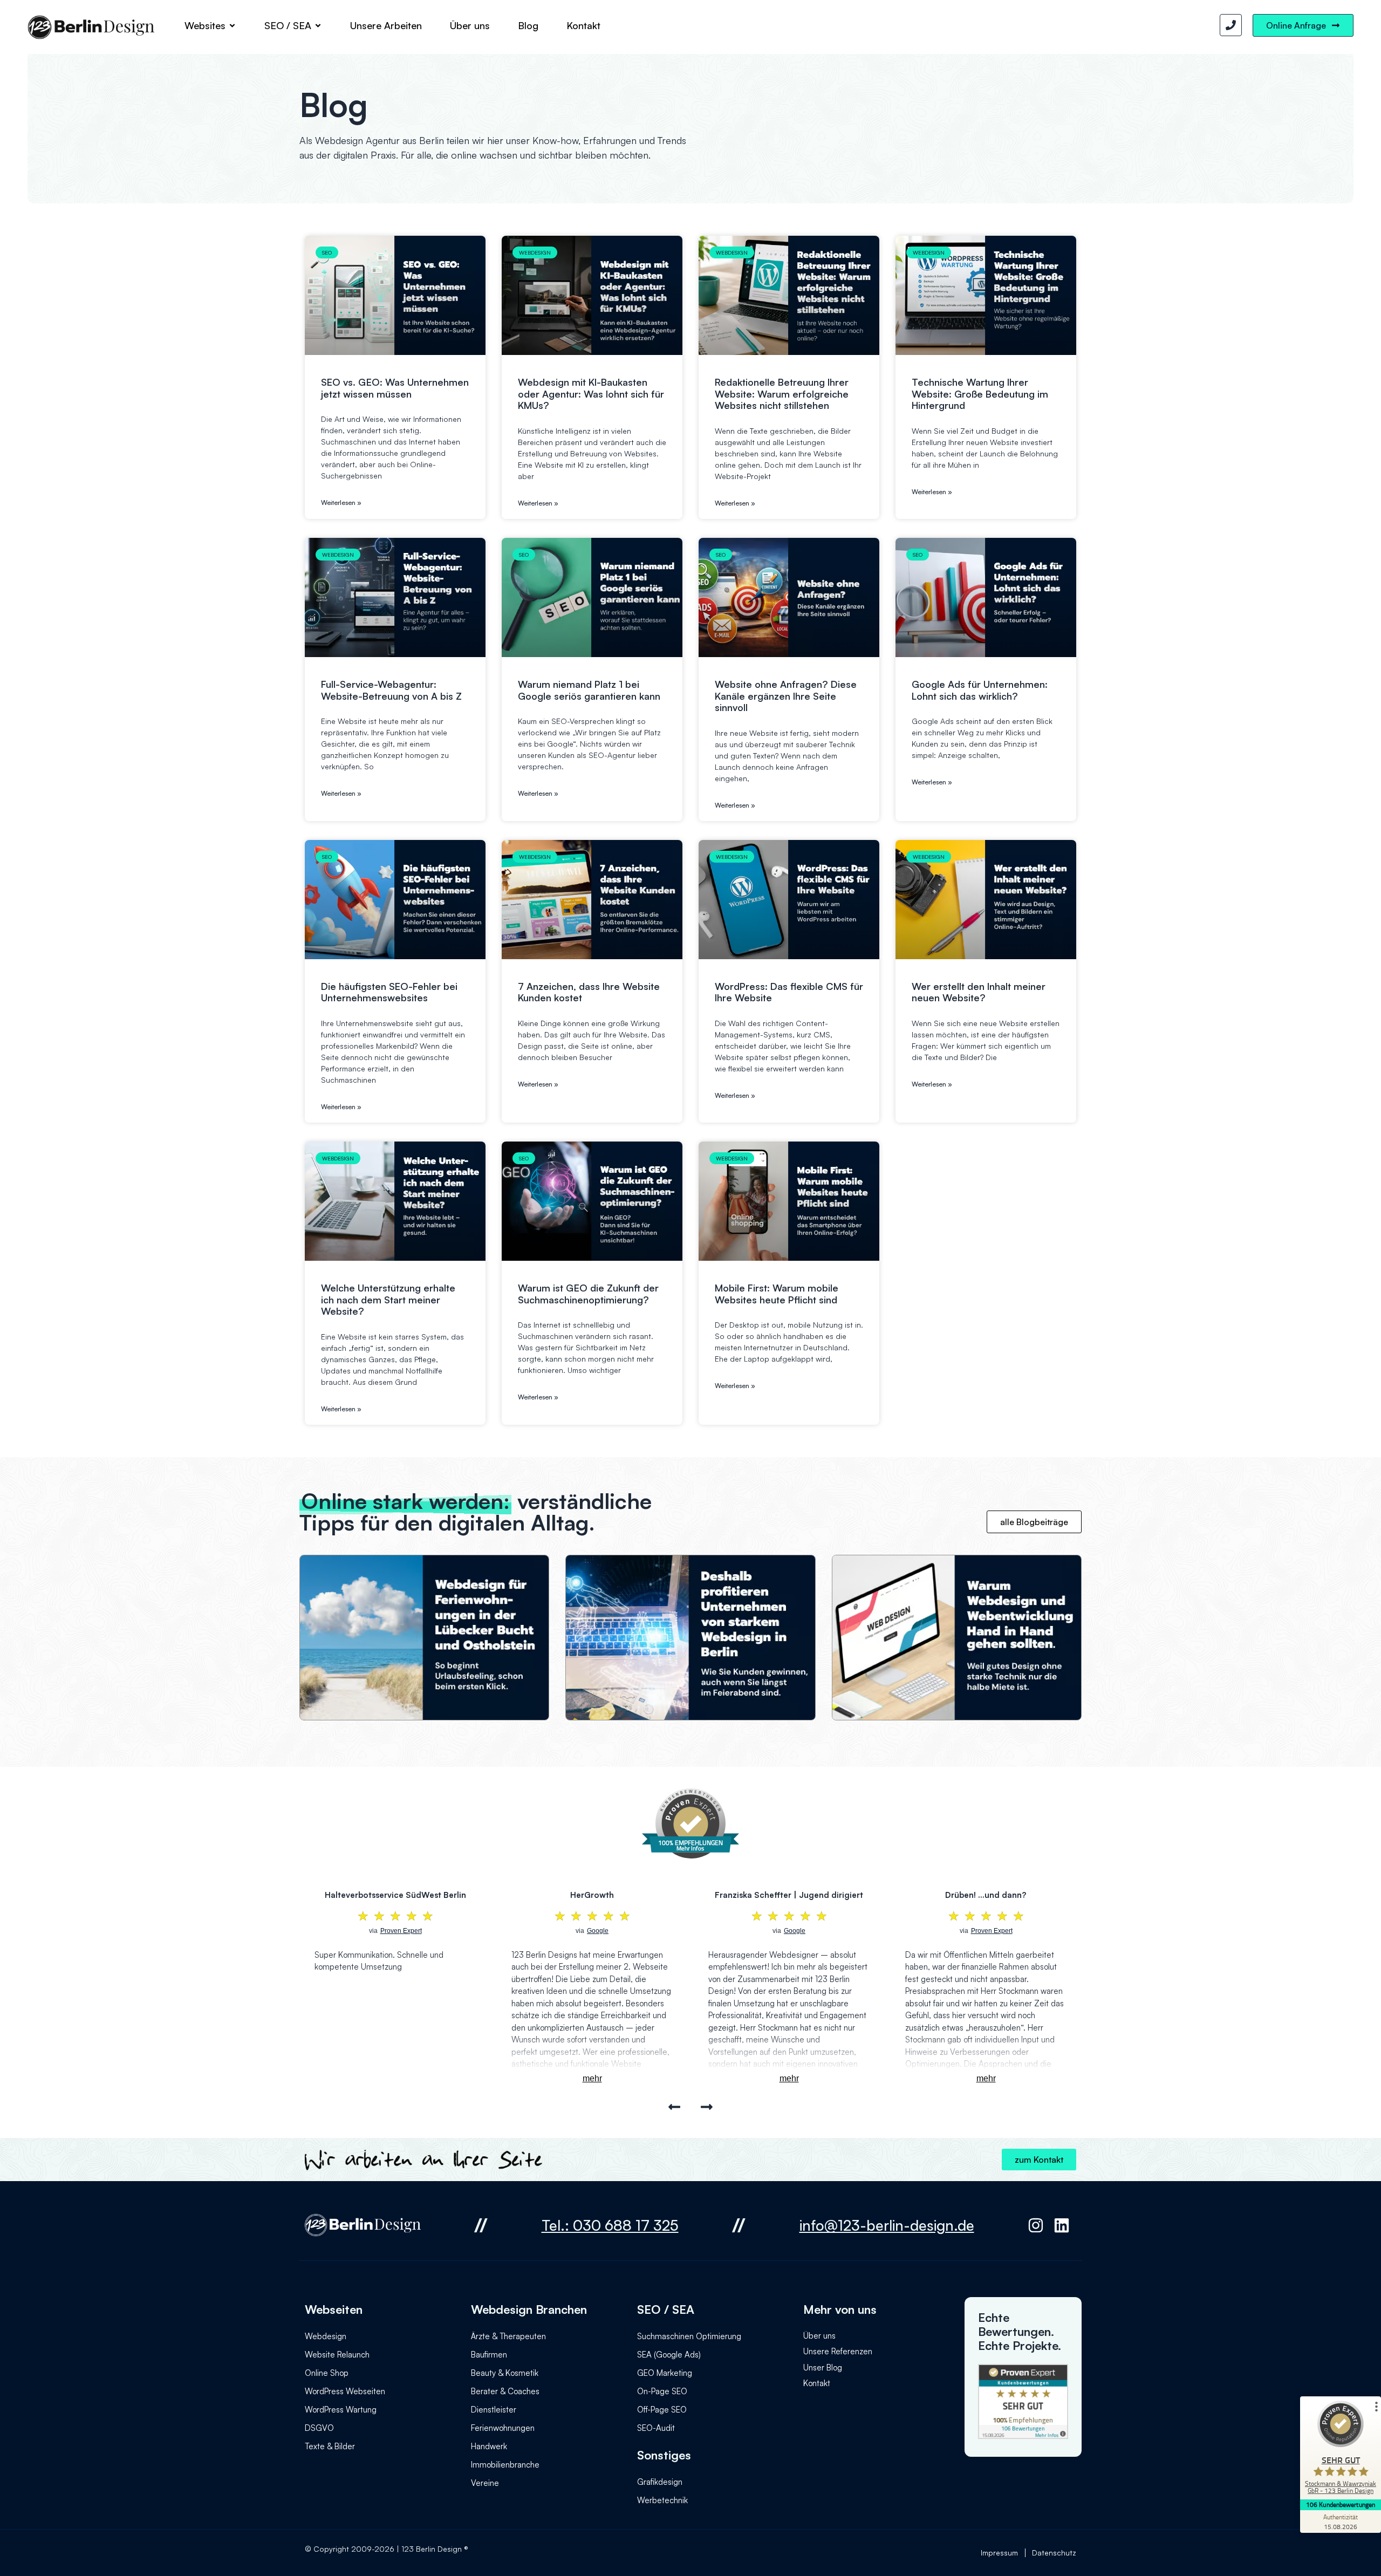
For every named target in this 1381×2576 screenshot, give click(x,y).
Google (598, 1931)
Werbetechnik (662, 2500)
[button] (675, 2107)
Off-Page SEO (662, 2410)
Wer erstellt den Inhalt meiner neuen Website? (979, 992)
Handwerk (489, 2446)
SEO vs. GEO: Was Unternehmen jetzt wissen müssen (395, 388)
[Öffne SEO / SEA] (318, 25)
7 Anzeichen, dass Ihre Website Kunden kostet (589, 992)
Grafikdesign (660, 2482)
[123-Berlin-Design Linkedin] (1065, 2225)
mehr (592, 2078)
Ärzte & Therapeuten (508, 2336)
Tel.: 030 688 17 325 (610, 2225)
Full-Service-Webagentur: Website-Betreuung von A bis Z (391, 690)
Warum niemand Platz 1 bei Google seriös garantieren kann (589, 690)
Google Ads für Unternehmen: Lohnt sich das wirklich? (980, 690)
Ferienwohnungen (503, 2428)
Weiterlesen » (341, 503)
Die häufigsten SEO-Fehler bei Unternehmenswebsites (389, 992)
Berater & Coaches (505, 2391)
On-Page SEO (662, 2391)
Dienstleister (494, 2410)
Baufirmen (489, 2355)
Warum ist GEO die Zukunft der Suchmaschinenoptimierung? (588, 1294)
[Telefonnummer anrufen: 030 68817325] (1231, 25)
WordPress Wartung (341, 2410)
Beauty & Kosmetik (505, 2373)
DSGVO (319, 2428)
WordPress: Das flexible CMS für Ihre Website (789, 992)
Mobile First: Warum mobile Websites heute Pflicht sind (777, 1294)
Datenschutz (1054, 2553)
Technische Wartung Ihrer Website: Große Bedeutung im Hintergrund (980, 394)
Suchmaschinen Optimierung (689, 2336)
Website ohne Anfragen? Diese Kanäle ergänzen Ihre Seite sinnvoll (786, 696)
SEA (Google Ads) (669, 2355)
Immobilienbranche (505, 2465)
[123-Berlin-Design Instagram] (1039, 2225)
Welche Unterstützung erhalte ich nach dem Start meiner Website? (388, 1299)
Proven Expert (992, 1931)
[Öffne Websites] (232, 25)
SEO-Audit (656, 2428)
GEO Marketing (665, 2373)
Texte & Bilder (330, 2446)
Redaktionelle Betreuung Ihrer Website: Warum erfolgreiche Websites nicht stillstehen (782, 394)
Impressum (999, 2553)
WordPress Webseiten (345, 2391)
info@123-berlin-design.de (887, 2225)
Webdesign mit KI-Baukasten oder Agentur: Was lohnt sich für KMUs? (591, 394)
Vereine (485, 2483)
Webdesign (326, 2336)
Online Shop (327, 2373)
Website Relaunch (337, 2355)
